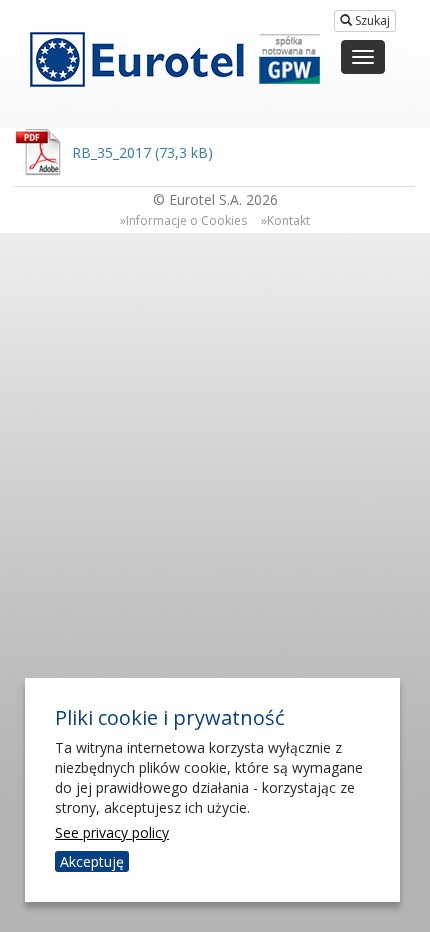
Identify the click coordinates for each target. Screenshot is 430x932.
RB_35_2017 (111, 152)
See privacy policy (112, 832)
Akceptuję (92, 861)
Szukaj (371, 20)
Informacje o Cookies (186, 220)
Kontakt (288, 220)
